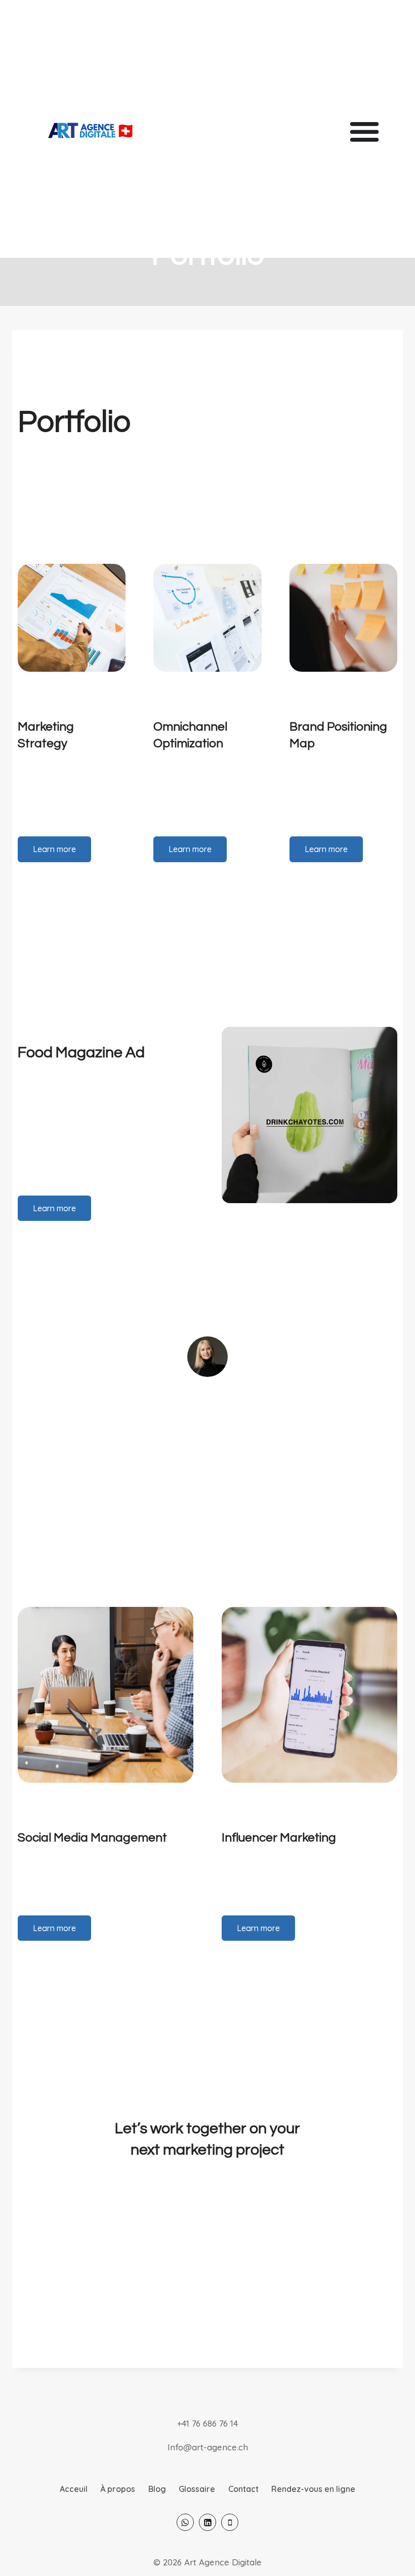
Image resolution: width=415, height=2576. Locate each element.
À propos (118, 2489)
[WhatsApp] (185, 2522)
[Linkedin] (207, 2522)
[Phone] (230, 2522)
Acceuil (74, 2489)
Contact (243, 2489)
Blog (157, 2489)
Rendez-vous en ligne (313, 2489)
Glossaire (197, 2489)
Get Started (208, 2243)
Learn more (54, 849)
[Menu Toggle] (364, 131)
